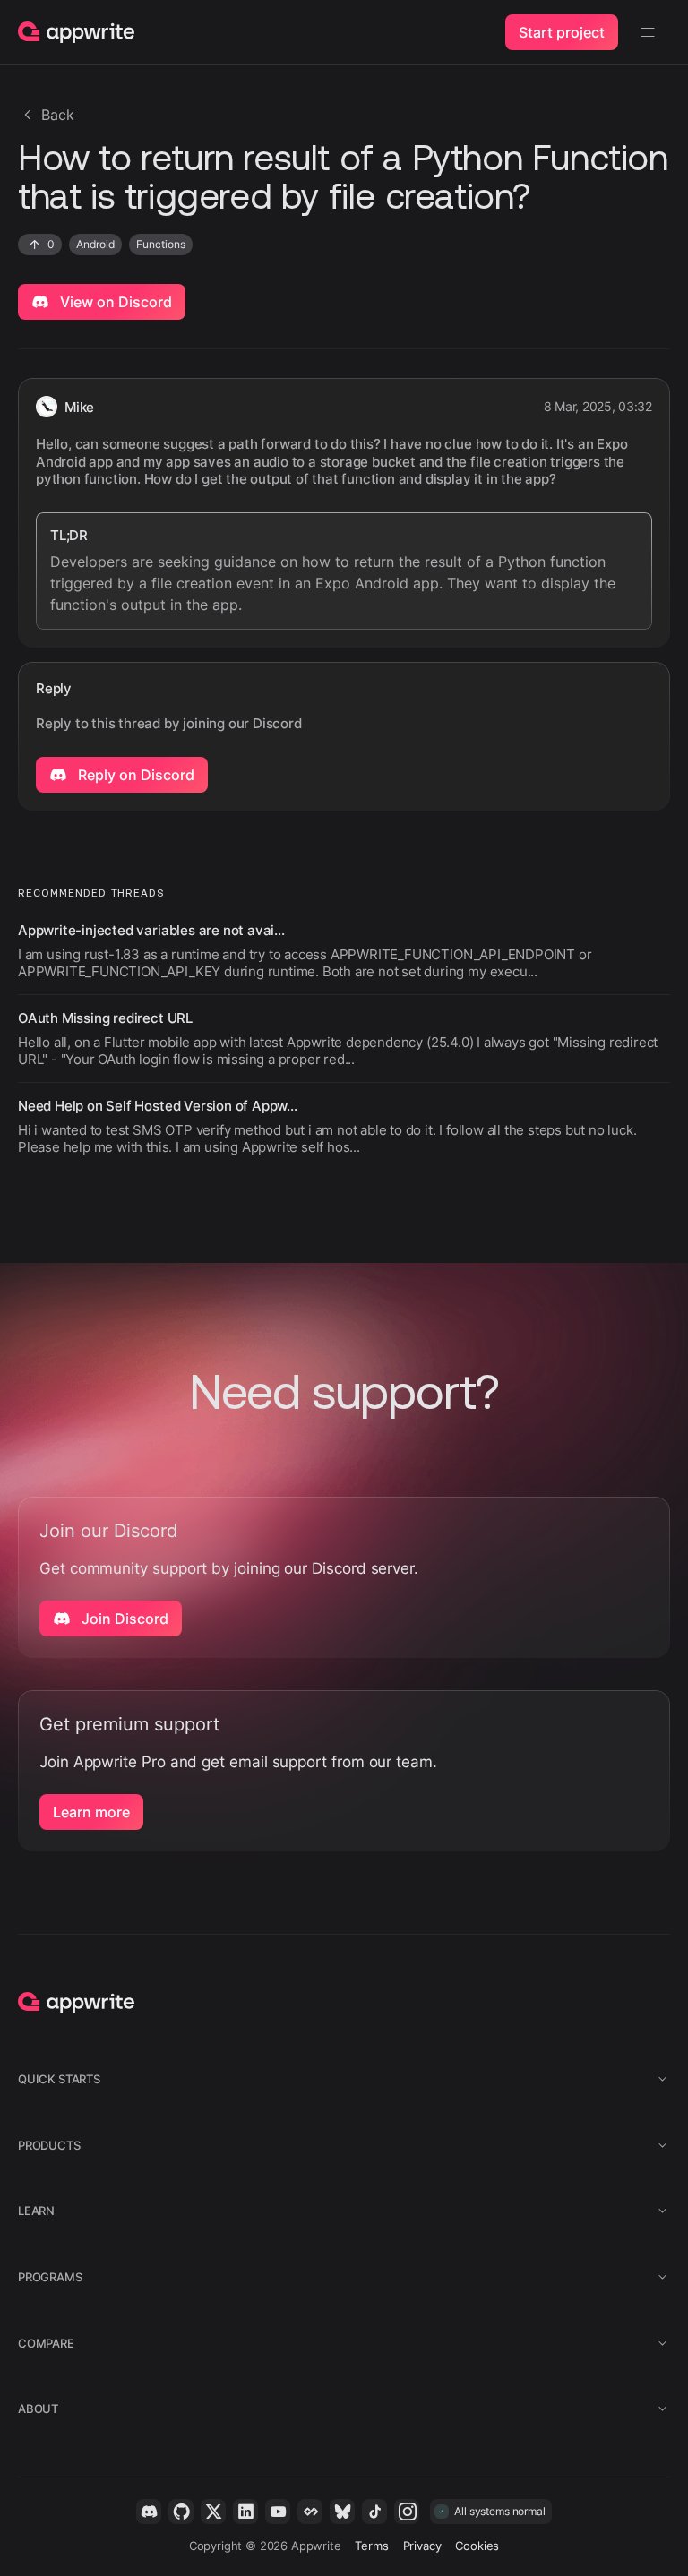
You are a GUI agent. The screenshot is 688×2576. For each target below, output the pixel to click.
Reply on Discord (134, 775)
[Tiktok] (374, 2512)
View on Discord (114, 302)
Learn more (91, 1812)
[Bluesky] (342, 2512)
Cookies (477, 2546)
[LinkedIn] (245, 2512)
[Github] (181, 2512)
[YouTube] (278, 2512)
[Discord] (149, 2512)
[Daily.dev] (310, 2512)
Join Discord (123, 1619)
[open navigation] (648, 32)
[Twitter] (213, 2512)
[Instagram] (407, 2512)
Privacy (422, 2546)
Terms (371, 2546)
